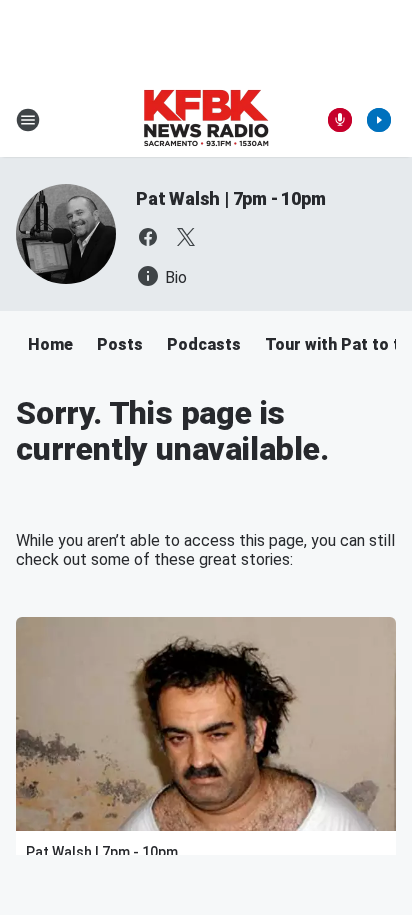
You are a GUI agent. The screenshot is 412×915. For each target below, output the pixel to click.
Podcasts (204, 344)
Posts (120, 344)
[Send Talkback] (340, 120)
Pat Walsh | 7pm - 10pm (231, 198)
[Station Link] (206, 120)
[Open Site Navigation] (28, 120)
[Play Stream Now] (379, 120)
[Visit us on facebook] (148, 237)
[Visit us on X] (186, 237)
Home (50, 344)
